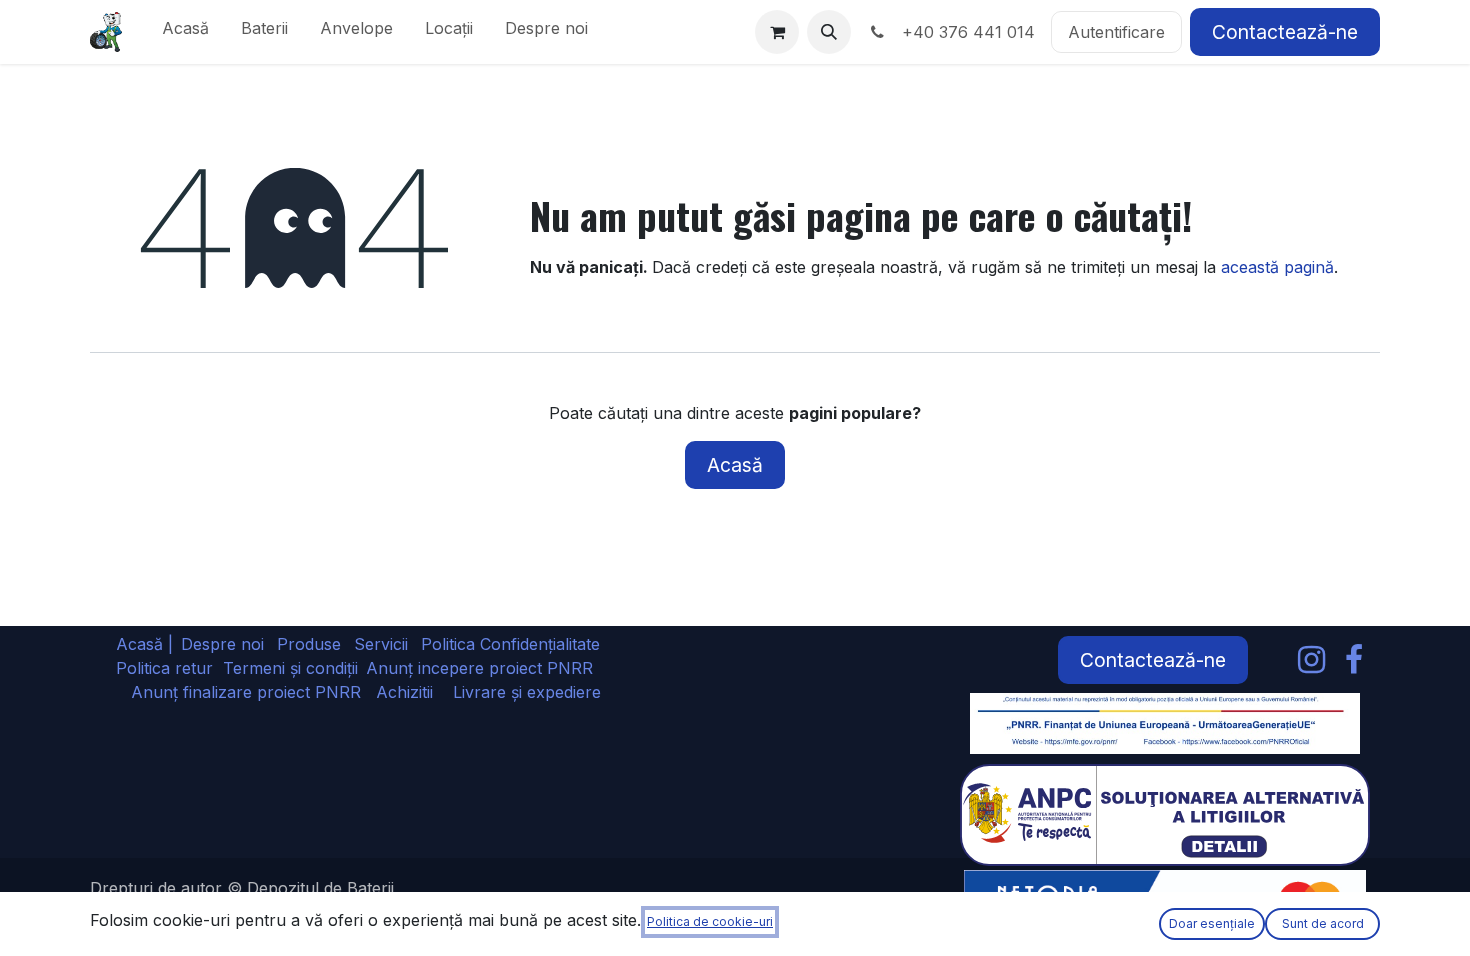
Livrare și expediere (527, 692)
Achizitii (404, 692)
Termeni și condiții (290, 668)
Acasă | (144, 644)
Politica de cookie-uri (710, 921)
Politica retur (164, 668)
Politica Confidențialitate (510, 644)
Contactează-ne (1285, 32)
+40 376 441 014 (963, 32)
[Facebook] (1354, 660)
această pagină (1277, 267)
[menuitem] (185, 32)
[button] (829, 32)
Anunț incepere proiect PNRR (479, 668)
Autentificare (1116, 32)
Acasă (735, 465)
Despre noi (222, 644)
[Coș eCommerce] (777, 32)
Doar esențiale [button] (1212, 923)
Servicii (381, 644)
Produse (309, 644)
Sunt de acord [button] (1323, 923)
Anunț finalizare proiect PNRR (253, 692)
